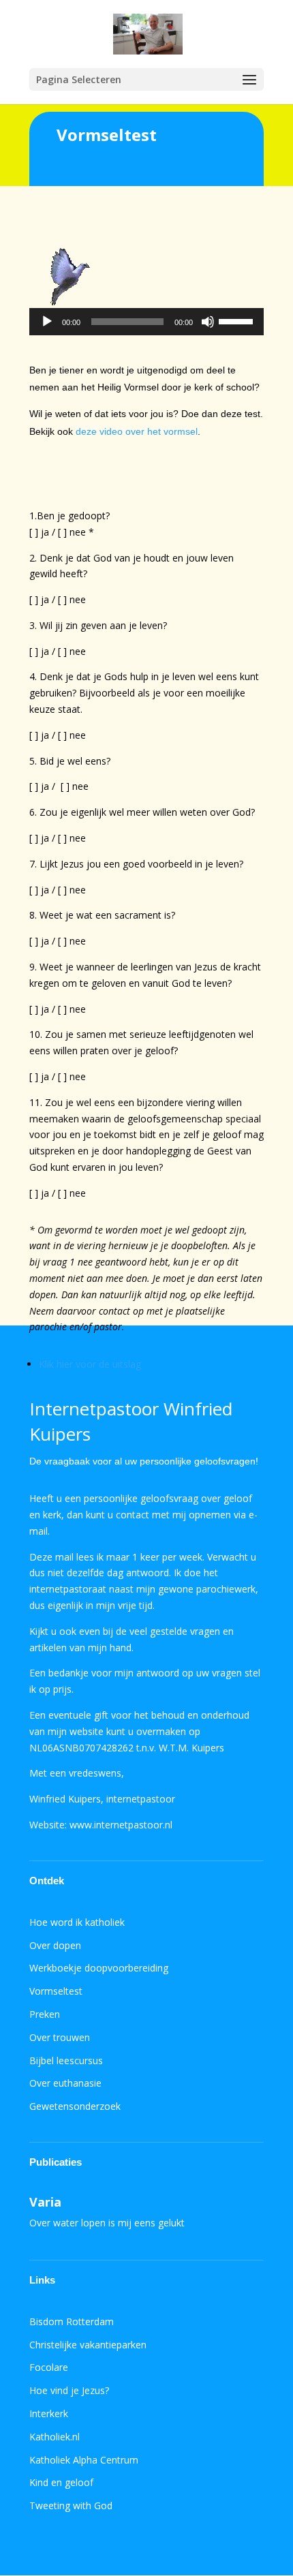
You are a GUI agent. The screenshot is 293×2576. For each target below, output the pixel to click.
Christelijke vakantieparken (88, 2345)
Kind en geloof (61, 2482)
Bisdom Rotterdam (72, 2321)
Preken (45, 2014)
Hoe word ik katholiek (77, 1922)
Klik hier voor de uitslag (90, 1364)
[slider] (238, 320)
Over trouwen (60, 2037)
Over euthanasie (65, 2083)
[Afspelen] (47, 322)
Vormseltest (56, 1991)
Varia (45, 2202)
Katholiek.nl (55, 2437)
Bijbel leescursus (66, 2060)
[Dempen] (208, 322)
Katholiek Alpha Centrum (84, 2460)
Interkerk (49, 2413)
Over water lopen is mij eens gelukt (107, 2223)
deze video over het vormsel (137, 431)
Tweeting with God (71, 2505)
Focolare (49, 2367)
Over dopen (55, 1945)
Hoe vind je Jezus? (69, 2390)
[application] (146, 322)
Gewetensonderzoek (75, 2106)
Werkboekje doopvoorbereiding (99, 1968)
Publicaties (56, 2162)
